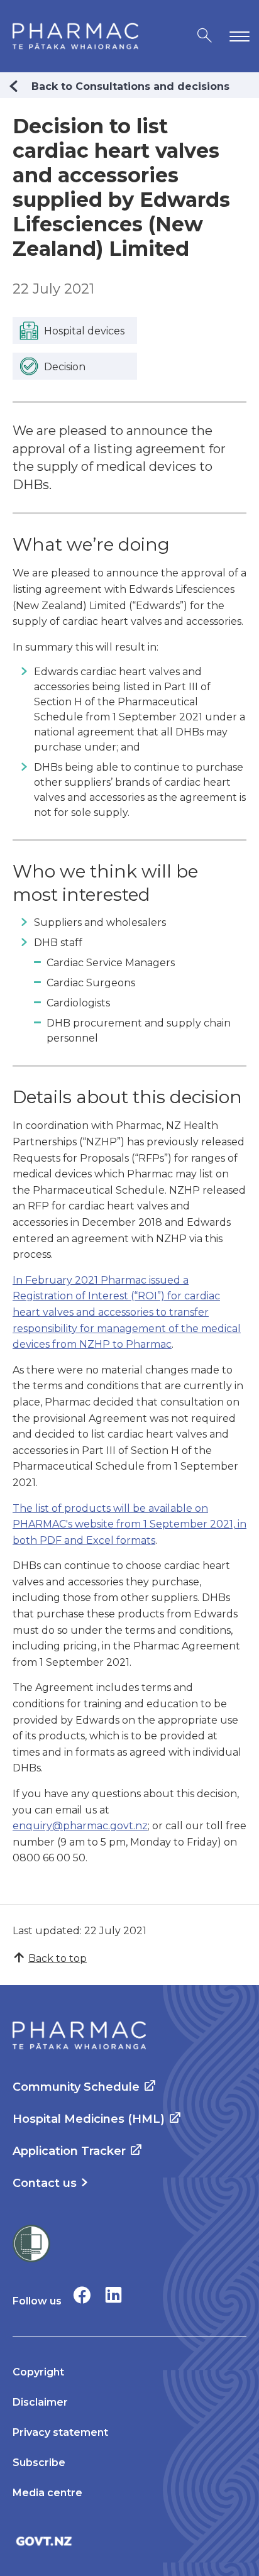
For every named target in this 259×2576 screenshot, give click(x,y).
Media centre (47, 2493)
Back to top (58, 1958)
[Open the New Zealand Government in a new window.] (129, 2541)
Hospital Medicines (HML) (89, 2119)
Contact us (45, 2183)
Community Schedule (76, 2087)
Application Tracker (69, 2151)
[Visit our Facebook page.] (82, 2295)
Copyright (38, 2372)
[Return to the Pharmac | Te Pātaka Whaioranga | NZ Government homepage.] (75, 36)
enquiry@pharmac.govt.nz (80, 1826)
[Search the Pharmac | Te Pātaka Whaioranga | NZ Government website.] (205, 36)
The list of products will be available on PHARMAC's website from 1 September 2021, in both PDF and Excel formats (129, 1524)
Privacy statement (60, 2432)
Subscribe (39, 2463)
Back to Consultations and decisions (130, 86)
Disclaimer (40, 2402)
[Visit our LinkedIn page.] (113, 2295)
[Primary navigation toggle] (237, 36)
